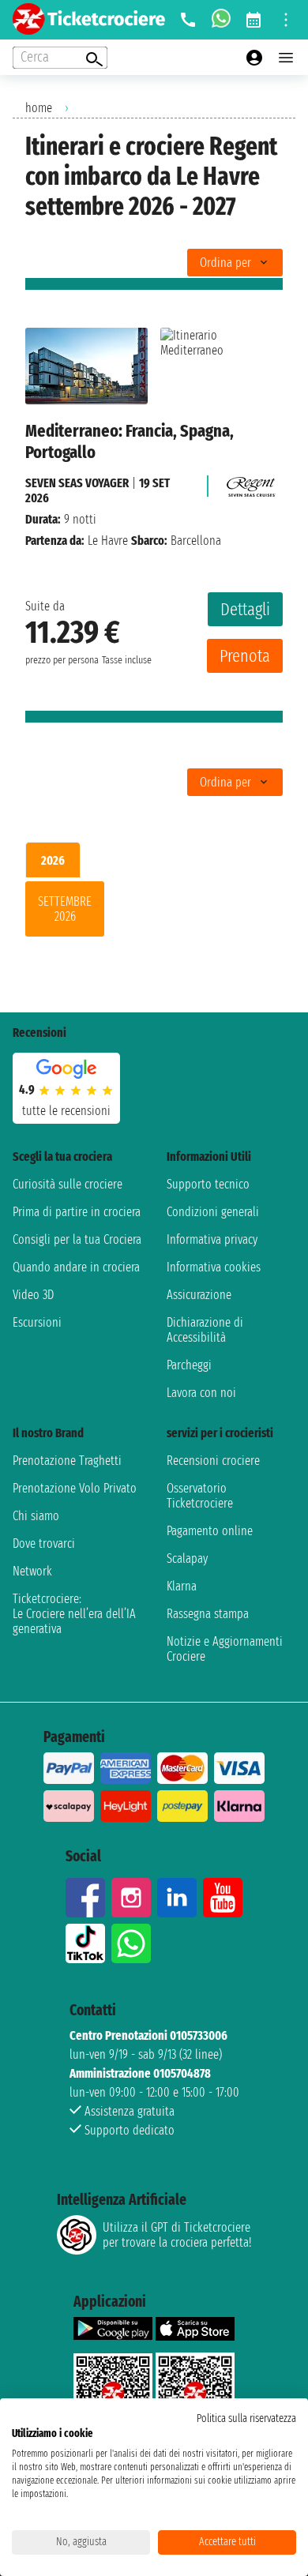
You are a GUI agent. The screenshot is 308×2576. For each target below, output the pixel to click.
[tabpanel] (154, 912)
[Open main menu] (286, 58)
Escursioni (37, 1322)
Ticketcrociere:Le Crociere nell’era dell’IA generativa (74, 1614)
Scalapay (187, 1558)
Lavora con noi (201, 1393)
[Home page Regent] (249, 483)
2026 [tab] (53, 860)
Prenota (245, 656)
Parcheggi (189, 1365)
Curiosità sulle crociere (68, 1184)
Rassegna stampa (208, 1614)
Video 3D (33, 1295)
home (39, 108)
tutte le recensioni (66, 1111)
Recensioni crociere (213, 1461)
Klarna (182, 1586)
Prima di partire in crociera (77, 1212)
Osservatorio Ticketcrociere (200, 1496)
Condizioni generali (213, 1212)
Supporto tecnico (208, 1184)
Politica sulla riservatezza (246, 2418)
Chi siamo (36, 1516)
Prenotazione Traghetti (67, 1461)
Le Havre (108, 541)
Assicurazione (199, 1295)
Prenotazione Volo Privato (75, 1488)
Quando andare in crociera (76, 1267)
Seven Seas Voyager (77, 483)
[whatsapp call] (221, 20)
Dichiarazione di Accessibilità (205, 1330)
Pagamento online (210, 1531)
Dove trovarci (44, 1543)
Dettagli (245, 609)
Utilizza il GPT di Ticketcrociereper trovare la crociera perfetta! (177, 2235)
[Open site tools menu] (286, 20)
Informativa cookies (214, 1267)
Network (32, 1571)
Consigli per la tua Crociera (77, 1239)
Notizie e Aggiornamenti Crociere (225, 1649)
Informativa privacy (212, 1239)
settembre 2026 (65, 909)
